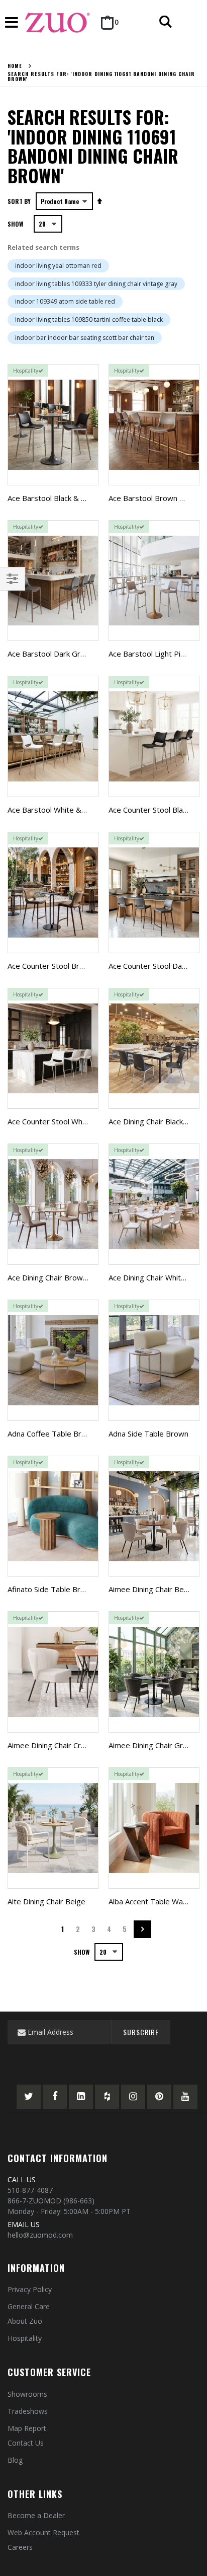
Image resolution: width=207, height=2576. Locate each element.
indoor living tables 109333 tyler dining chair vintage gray (96, 284)
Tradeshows (28, 2411)
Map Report (27, 2428)
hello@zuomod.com (40, 2235)
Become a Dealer (36, 2515)
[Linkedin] (81, 2097)
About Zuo (25, 2321)
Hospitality (25, 2338)
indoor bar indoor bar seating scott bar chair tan (85, 338)
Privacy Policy (30, 2289)
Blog (15, 2460)
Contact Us (26, 2443)
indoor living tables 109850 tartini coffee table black (89, 319)
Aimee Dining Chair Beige (151, 1589)
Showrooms (27, 2394)
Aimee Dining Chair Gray (150, 1745)
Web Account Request (43, 2532)
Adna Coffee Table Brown (52, 1434)
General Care (29, 2306)
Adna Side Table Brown (148, 1434)
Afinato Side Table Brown (51, 1589)
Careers (20, 2547)
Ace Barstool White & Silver (55, 810)
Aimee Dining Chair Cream (52, 1745)
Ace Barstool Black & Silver (54, 498)
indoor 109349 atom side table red (65, 301)
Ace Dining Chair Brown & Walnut (64, 1277)
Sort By (19, 201)
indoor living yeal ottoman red (58, 266)
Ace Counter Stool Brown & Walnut (67, 966)
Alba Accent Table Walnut (152, 1901)
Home (15, 66)
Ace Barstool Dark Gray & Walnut (65, 654)
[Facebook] (55, 2097)
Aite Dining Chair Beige (46, 1901)
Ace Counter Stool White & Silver (64, 1121)
